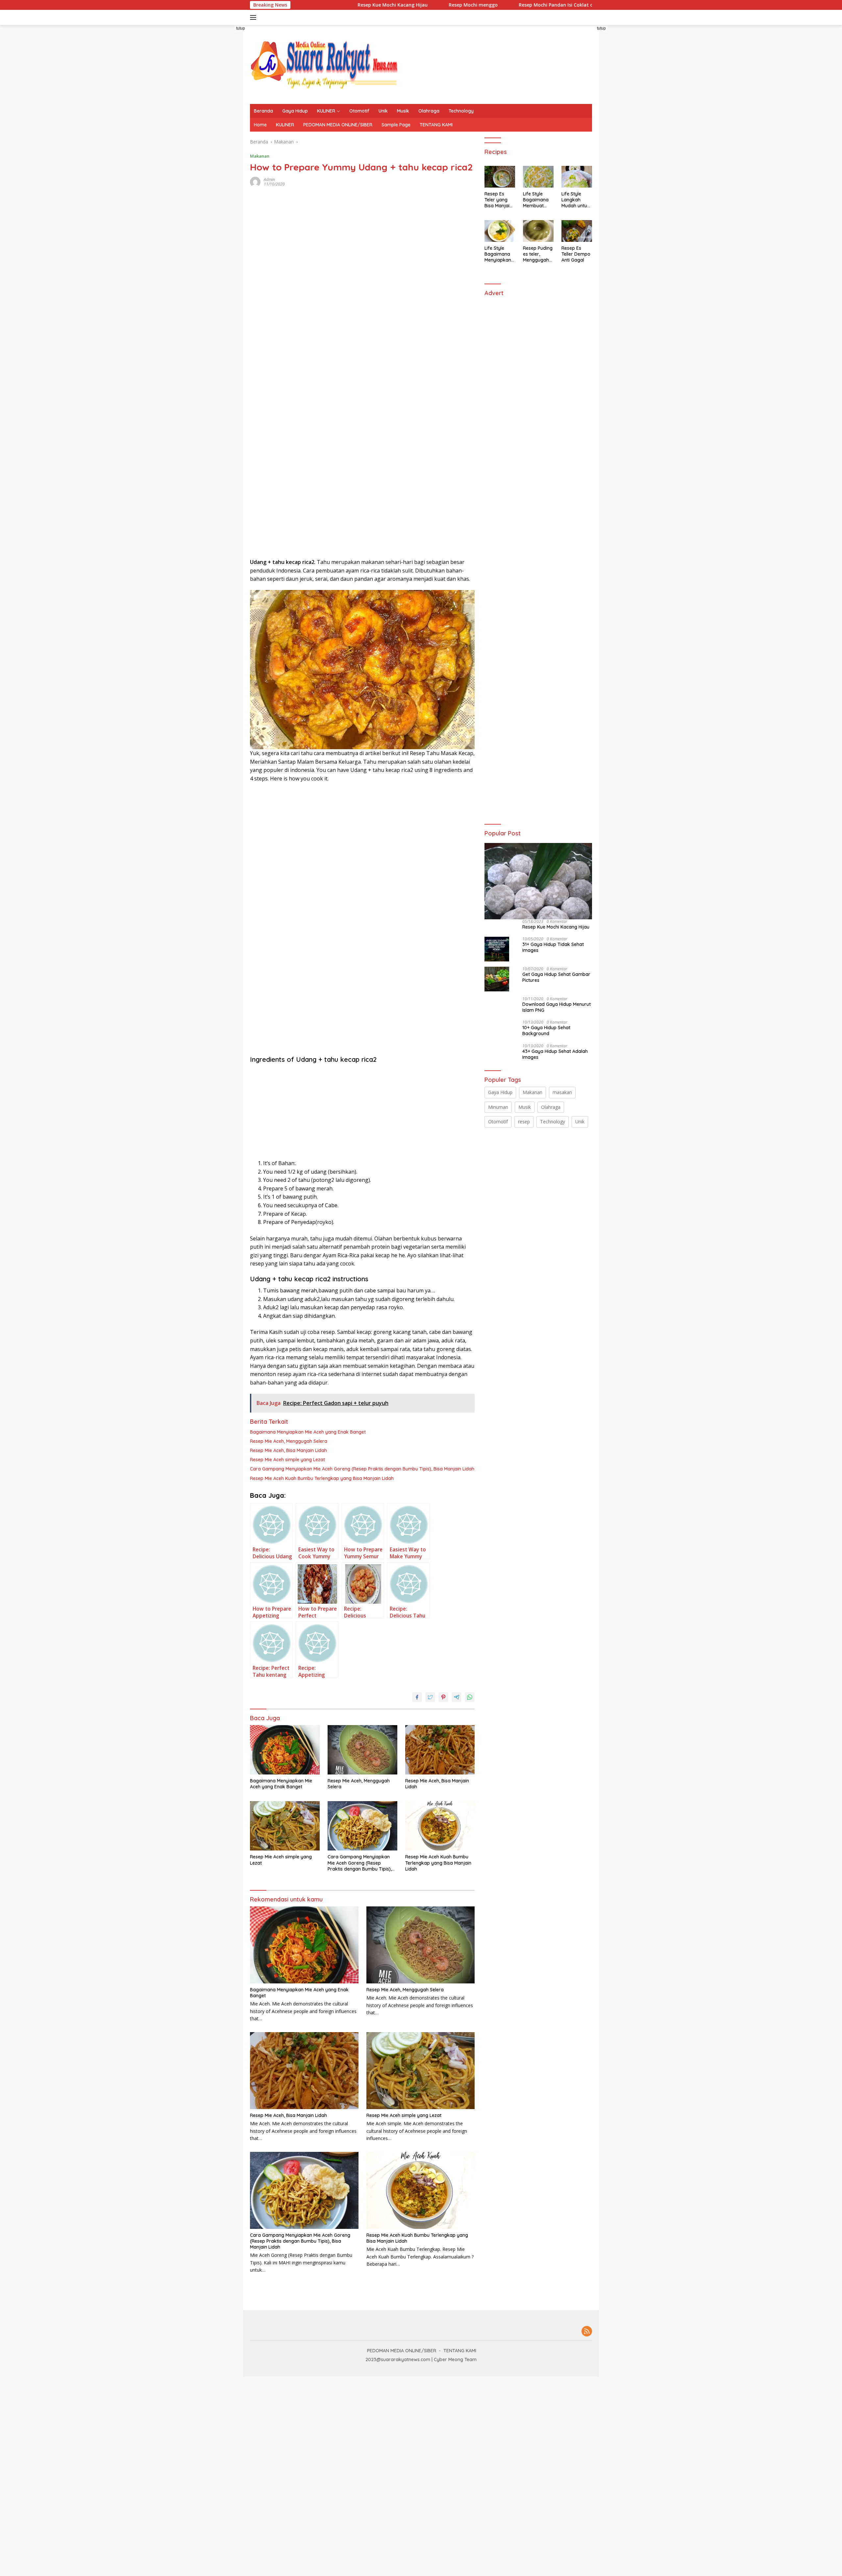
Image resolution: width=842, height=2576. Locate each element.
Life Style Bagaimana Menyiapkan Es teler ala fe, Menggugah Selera (498, 254)
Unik (383, 111)
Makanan (260, 156)
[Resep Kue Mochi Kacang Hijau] (538, 881)
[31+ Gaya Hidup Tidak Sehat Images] (497, 949)
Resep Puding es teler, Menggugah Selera (538, 254)
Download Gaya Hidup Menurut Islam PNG (557, 1007)
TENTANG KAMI (436, 125)
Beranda (263, 111)
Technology (461, 111)
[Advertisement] (193, 157)
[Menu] (254, 17)
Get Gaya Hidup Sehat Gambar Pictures (556, 977)
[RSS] (587, 2332)
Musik (403, 111)
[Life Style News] (324, 64)
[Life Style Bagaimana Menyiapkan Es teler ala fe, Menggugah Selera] (500, 231)
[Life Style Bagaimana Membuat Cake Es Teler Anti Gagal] (538, 177)
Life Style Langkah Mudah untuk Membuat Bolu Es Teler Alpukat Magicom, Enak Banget (576, 200)
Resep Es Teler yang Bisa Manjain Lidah (498, 200)
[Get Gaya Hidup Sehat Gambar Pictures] (497, 979)
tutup (241, 28)
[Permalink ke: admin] (255, 181)
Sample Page (396, 125)
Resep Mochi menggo (404, 5)
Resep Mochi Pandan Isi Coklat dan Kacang (499, 5)
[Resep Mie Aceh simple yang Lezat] (285, 1826)
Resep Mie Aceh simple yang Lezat (287, 1460)
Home (260, 125)
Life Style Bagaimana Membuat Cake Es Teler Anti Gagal (538, 200)
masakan (562, 1092)
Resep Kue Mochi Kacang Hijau (324, 5)
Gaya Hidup (295, 111)
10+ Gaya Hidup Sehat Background (546, 1031)
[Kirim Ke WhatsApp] (470, 1697)
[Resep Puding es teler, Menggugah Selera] (538, 231)
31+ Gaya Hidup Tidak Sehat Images (553, 947)
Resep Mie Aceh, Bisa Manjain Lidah (288, 1450)
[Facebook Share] (417, 1697)
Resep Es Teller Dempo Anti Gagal (576, 254)
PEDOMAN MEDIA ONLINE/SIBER (338, 125)
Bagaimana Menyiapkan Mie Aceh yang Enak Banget (308, 1432)
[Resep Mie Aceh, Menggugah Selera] (362, 1750)
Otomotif (359, 111)
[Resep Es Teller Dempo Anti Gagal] (577, 231)
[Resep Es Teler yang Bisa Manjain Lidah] (500, 177)
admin (269, 179)
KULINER (326, 111)
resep (524, 1122)
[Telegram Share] (457, 1697)
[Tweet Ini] (430, 1697)
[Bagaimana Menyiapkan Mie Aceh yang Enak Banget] (285, 1750)
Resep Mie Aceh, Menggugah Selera (289, 1441)
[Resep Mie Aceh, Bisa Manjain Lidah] (440, 1750)
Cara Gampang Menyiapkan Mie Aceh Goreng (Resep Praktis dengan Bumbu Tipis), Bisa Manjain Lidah (362, 1469)
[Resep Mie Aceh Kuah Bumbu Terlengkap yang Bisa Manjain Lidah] (440, 1826)
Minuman (498, 1107)
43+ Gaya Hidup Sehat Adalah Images (555, 1054)
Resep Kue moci (588, 5)
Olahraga (429, 111)
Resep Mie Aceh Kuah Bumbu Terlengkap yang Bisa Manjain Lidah (322, 1478)
